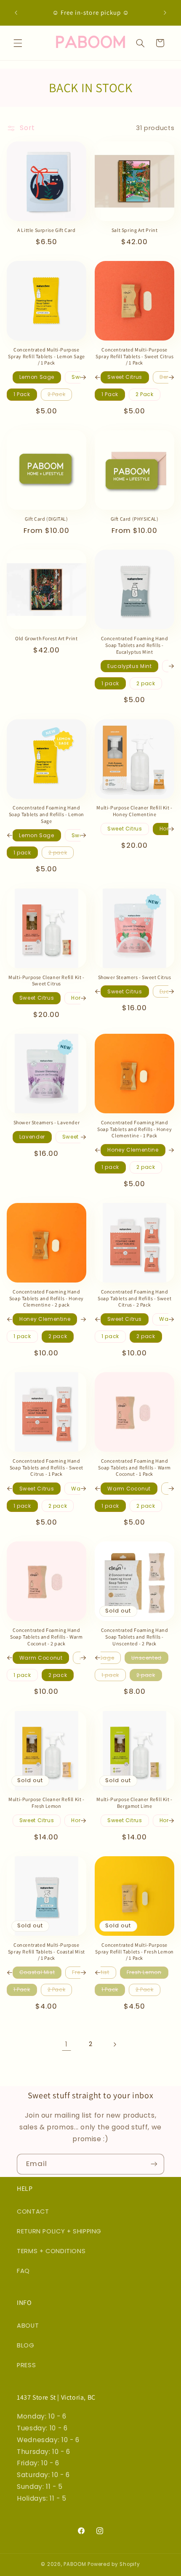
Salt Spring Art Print (135, 230)
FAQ (23, 2271)
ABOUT (28, 2326)
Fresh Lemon (144, 1972)
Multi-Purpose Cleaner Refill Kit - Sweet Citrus (46, 981)
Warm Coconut (129, 1489)
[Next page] (114, 2044)
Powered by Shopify (114, 2564)
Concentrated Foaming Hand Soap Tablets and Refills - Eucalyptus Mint (135, 645)
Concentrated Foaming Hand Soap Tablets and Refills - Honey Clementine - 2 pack (47, 1298)
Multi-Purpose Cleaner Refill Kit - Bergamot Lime (134, 1803)
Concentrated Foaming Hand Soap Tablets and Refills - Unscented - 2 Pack (135, 1637)
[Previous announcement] (16, 13)
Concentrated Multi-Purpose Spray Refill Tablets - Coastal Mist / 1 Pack (47, 1951)
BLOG (26, 2345)
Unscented (146, 1658)
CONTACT (33, 2211)
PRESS (26, 2365)
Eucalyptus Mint (129, 666)
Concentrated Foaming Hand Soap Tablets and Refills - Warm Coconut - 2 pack (47, 1637)
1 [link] (67, 2044)
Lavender (32, 1137)
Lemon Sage (37, 377)
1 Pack (22, 394)
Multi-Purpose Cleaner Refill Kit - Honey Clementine (134, 811)
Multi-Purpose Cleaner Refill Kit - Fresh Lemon (46, 1803)
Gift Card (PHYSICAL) (135, 519)
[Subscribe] (154, 2164)
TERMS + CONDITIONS (51, 2251)
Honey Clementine (133, 1150)
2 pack (146, 683)
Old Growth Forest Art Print (46, 638)
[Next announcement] (165, 13)
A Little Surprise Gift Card (46, 230)
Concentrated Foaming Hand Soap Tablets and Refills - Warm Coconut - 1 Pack (134, 1467)
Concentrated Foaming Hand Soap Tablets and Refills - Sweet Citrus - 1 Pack (47, 1467)
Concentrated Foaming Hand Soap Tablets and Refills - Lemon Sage (47, 814)
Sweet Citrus (125, 377)
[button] (18, 43)
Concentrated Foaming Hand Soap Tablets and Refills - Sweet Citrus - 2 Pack (134, 1298)
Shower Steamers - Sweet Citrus (135, 977)
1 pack (110, 683)
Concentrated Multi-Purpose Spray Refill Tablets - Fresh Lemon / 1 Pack (134, 1951)
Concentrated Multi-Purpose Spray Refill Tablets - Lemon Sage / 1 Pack (47, 356)
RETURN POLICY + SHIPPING (59, 2231)
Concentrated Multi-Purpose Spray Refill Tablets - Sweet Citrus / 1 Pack (134, 356)
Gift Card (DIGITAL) (46, 519)
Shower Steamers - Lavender (47, 1122)
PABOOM (75, 2564)
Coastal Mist (37, 1972)
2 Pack (57, 394)
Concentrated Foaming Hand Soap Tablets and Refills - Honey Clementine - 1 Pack (134, 1129)
